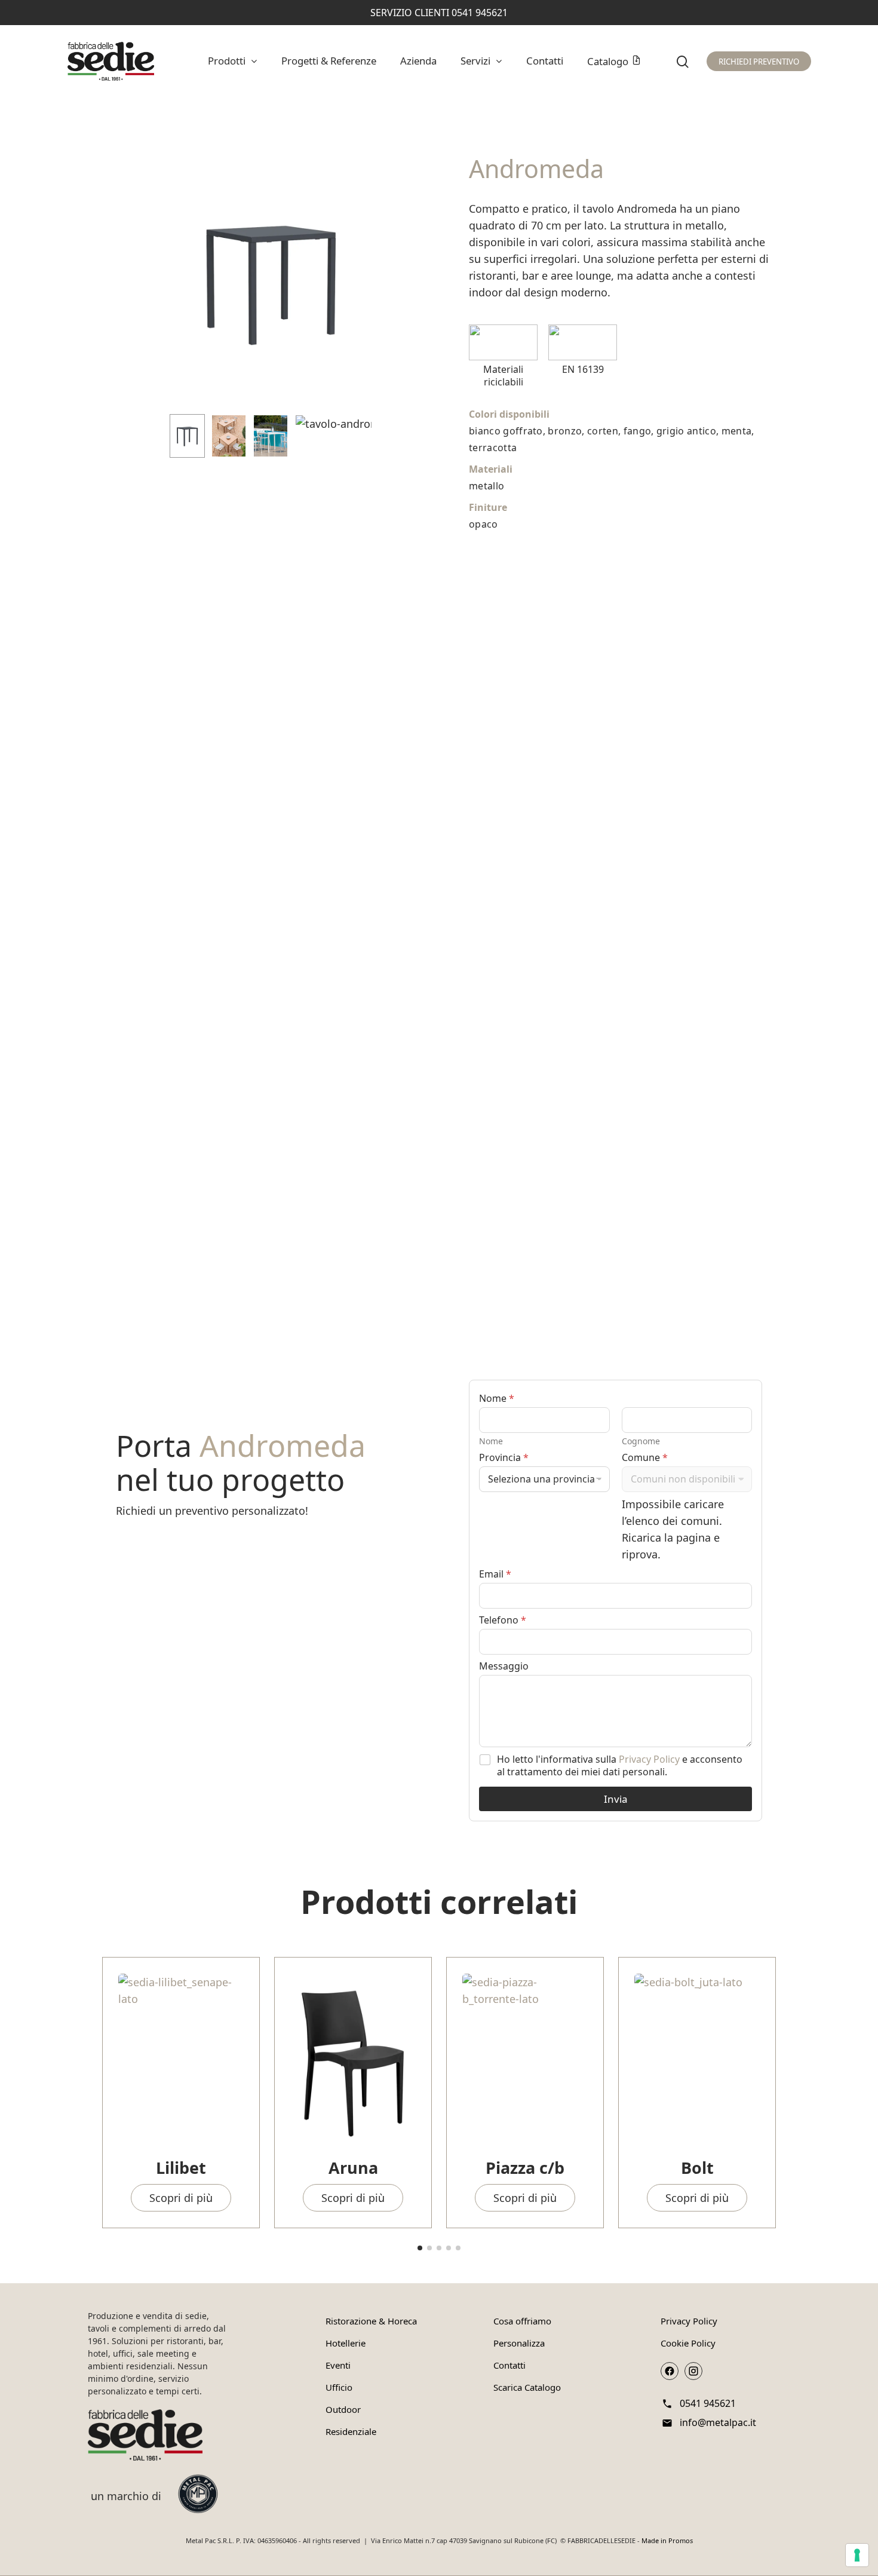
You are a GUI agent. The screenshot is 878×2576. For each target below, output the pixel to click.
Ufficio (339, 2387)
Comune (645, 1458)
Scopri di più (181, 2198)
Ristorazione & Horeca (371, 2321)
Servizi (475, 61)
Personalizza (519, 2343)
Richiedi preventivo (759, 62)
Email (495, 1574)
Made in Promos (667, 2540)
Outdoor (343, 2409)
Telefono (503, 1620)
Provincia (504, 1458)
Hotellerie (346, 2343)
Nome (491, 1441)
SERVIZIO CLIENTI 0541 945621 (439, 13)
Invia (616, 1799)
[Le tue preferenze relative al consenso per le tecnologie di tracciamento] (857, 2555)
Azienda (418, 61)
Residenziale (351, 2431)
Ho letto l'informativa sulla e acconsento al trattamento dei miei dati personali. (620, 1766)
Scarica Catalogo (527, 2387)
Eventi (338, 2365)
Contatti (545, 61)
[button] (420, 2248)
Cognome (641, 1441)
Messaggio (504, 1666)
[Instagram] (693, 2371)
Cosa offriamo (522, 2321)
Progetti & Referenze (329, 61)
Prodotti (227, 61)
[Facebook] (670, 2371)
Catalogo (608, 61)
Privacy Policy (649, 1759)
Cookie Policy (688, 2343)
